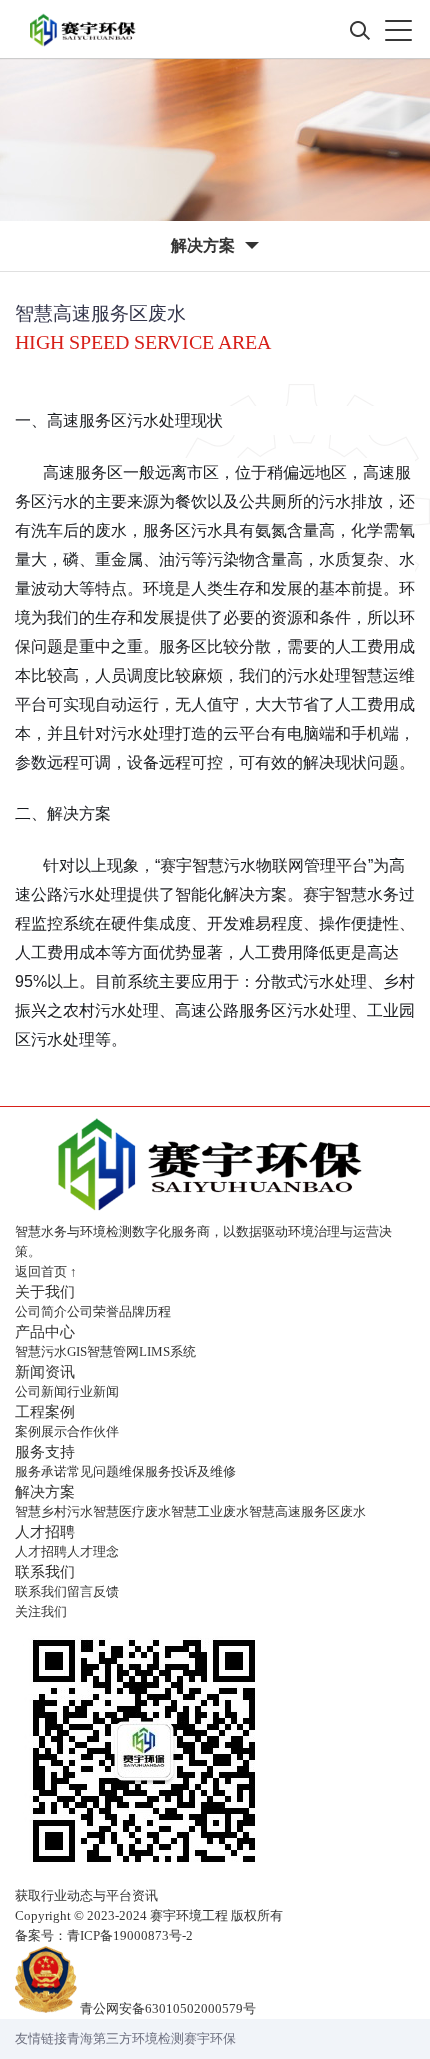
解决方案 (45, 1491)
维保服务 (145, 1471)
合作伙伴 (93, 1431)
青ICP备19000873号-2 (130, 1935)
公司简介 (41, 1311)
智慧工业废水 (210, 1511)
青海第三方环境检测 (125, 2038)
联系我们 (45, 1571)
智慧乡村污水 (54, 1511)
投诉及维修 (203, 1471)
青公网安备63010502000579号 (168, 2008)
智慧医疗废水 (132, 1511)
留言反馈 (93, 1591)
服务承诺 (41, 1471)
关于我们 (45, 1291)
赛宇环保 (210, 2038)
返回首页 (46, 1271)
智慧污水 (41, 1351)
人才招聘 (45, 1531)
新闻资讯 (45, 1371)
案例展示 (41, 1431)
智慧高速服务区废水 (307, 1511)
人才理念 (93, 1551)
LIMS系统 (167, 1351)
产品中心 (45, 1331)
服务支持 (45, 1451)
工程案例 (45, 1411)
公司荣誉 (93, 1311)
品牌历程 (145, 1311)
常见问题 (93, 1471)
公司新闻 (41, 1391)
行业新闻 (93, 1391)
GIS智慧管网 (103, 1351)
